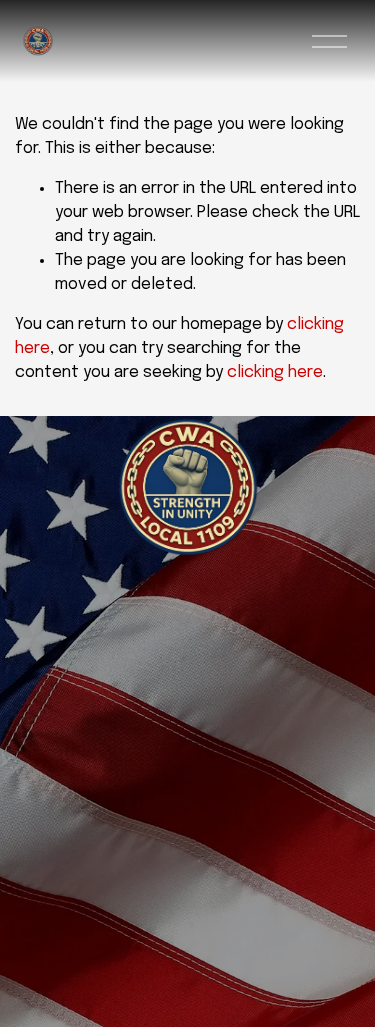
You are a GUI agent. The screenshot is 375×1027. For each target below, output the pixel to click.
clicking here (275, 372)
